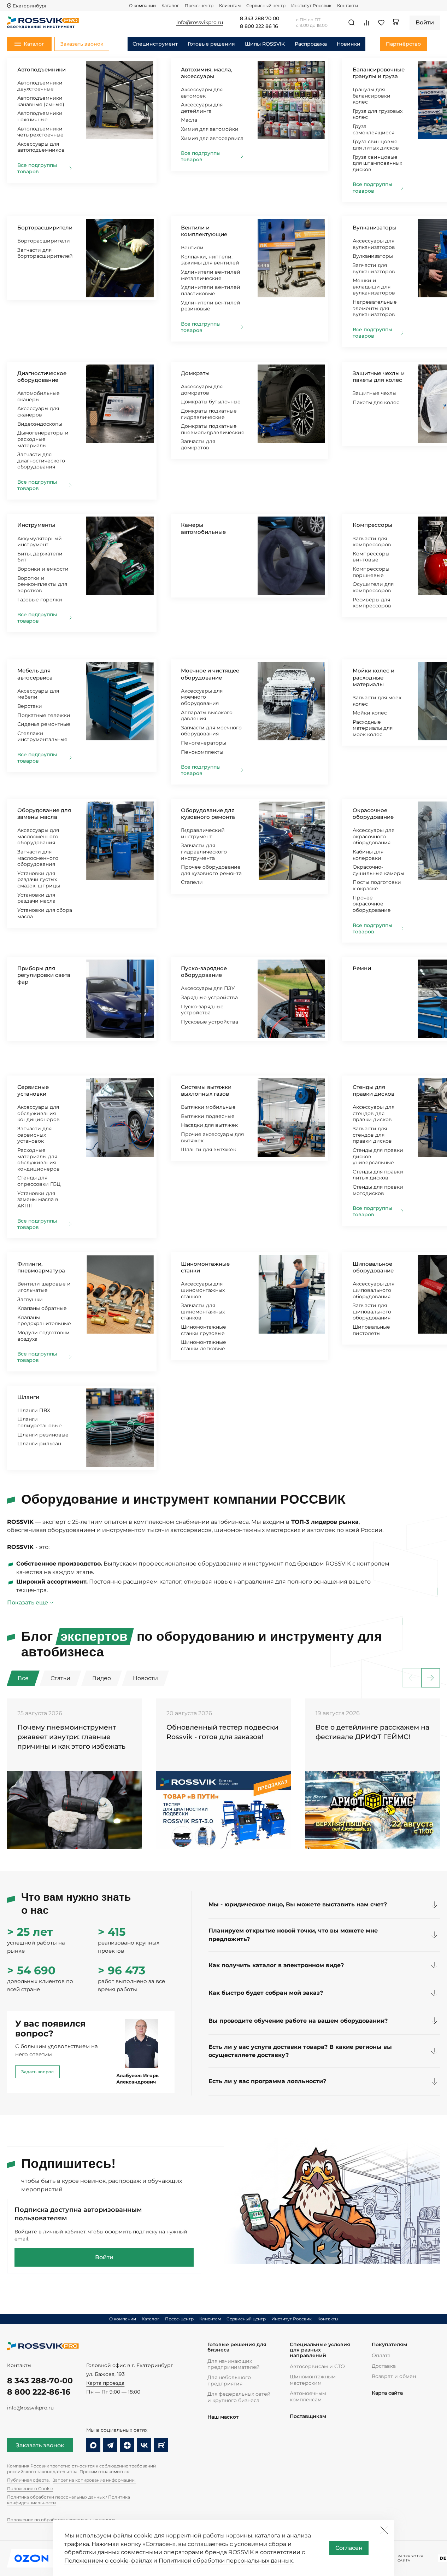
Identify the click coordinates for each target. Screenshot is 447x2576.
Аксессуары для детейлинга (202, 108)
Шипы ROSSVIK (265, 44)
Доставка (384, 2366)
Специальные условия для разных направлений (320, 2350)
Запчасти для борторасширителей (45, 253)
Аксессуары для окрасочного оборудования (374, 836)
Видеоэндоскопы (40, 424)
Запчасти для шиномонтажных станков (203, 1312)
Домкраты (195, 373)
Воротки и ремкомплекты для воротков (42, 584)
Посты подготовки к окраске (377, 885)
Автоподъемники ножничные (40, 116)
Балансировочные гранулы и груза (379, 73)
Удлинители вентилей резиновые (211, 306)
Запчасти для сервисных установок (34, 1135)
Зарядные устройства (209, 997)
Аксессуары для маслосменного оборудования (38, 836)
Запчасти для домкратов (198, 444)
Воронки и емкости (43, 569)
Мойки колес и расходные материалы (374, 677)
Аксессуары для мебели (38, 694)
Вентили (192, 247)
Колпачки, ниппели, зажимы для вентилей (210, 260)
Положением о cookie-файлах (108, 2561)
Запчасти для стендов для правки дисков (372, 1135)
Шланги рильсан (39, 1444)
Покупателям (389, 2345)
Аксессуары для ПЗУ (208, 988)
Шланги (28, 1397)
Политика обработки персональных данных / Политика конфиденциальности (69, 2500)
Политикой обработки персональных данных (226, 2561)
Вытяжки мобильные (208, 1107)
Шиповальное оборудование (373, 1267)
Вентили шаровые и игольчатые (44, 1287)
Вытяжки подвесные (208, 1116)
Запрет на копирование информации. (94, 2480)
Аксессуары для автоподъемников (41, 147)
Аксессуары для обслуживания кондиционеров (39, 1113)
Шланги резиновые (43, 1435)
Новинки (349, 44)
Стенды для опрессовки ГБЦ (39, 1181)
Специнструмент (155, 44)
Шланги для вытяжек (208, 1149)
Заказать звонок (40, 2445)
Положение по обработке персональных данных (61, 2520)
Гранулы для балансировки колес (372, 96)
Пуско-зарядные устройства (202, 1010)
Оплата (381, 2355)
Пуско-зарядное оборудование (204, 972)
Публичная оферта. (28, 2480)
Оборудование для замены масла (44, 814)
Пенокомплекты (202, 752)
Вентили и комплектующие (204, 231)
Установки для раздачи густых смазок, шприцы (39, 879)
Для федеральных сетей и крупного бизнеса (239, 2397)
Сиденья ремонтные (44, 724)
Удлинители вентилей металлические (211, 275)
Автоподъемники (42, 69)
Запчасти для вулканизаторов (374, 268)
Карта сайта (387, 2393)
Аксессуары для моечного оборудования (202, 697)
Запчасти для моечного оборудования (211, 731)
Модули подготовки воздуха (43, 1336)
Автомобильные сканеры (39, 396)
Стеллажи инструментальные (42, 736)
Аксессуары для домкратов (202, 390)
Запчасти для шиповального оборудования (372, 1312)
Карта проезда (105, 2383)
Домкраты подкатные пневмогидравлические (213, 429)
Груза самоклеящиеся (374, 129)
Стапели (192, 882)
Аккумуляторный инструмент (40, 542)
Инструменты (36, 525)
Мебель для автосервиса (35, 674)
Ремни (362, 968)
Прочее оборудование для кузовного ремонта (211, 870)
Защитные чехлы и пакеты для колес (379, 377)
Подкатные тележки (44, 715)
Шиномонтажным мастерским (313, 2380)
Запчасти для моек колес (377, 701)
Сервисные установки (33, 1090)
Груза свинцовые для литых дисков (376, 145)
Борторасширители (45, 228)
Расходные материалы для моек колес (373, 728)
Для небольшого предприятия (229, 2380)
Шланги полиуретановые (40, 1422)
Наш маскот (223, 2417)
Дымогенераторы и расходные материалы (43, 439)
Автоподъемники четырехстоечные (40, 132)
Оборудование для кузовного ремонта (208, 814)
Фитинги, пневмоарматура (41, 1267)
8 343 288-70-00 (40, 2380)
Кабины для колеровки (368, 855)
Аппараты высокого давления (207, 716)
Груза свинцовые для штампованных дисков (377, 163)
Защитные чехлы (375, 393)
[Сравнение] (366, 23)
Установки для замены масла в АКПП (38, 1199)
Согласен (349, 2548)
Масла (189, 120)
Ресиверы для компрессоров (372, 603)
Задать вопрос (37, 2072)
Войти (104, 2257)
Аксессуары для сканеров (38, 412)
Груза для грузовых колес (378, 114)
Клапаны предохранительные (44, 1321)
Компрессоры (372, 525)
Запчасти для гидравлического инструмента (204, 852)
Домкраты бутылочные (211, 402)
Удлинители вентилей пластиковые (211, 290)
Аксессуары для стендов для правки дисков (374, 1113)
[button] (431, 1678)
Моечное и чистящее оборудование (210, 674)
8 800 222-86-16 (39, 2392)
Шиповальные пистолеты (371, 1330)
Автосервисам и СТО (317, 2366)
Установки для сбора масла (45, 913)
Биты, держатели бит (40, 557)
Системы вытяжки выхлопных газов (206, 1090)
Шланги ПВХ (34, 1410)
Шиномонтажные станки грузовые (204, 1330)
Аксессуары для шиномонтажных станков (203, 1290)
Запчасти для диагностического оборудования (41, 461)
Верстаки (30, 706)
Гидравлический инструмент (203, 833)
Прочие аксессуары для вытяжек (212, 1137)
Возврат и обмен (394, 2376)
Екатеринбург (30, 6)
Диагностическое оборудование (42, 377)
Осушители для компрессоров (373, 587)
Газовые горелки (40, 600)
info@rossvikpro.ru (30, 2408)
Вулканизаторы (375, 228)
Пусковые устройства (210, 1022)
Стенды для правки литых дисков (378, 1175)
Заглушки (30, 1299)
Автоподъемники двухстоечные (40, 86)
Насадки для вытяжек (209, 1125)
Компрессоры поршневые (371, 572)
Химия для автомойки (210, 129)
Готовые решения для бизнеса (237, 2347)
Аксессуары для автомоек (202, 93)
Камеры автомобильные (203, 528)
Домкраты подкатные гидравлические (209, 414)
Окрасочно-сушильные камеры (378, 870)
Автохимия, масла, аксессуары (207, 73)
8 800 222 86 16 (259, 27)
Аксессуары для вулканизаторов (374, 244)
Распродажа (311, 44)
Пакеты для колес (376, 402)
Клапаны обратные (42, 1308)
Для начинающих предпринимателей (234, 2364)
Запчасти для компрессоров (372, 542)
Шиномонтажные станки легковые (204, 1345)
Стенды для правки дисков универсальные (378, 1156)
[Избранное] (381, 23)
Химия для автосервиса (212, 138)
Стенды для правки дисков (374, 1090)
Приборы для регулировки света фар (44, 975)
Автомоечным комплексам (308, 2396)
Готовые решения (211, 44)
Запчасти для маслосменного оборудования (38, 858)
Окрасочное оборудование (373, 814)
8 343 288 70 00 (260, 19)
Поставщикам (308, 2416)
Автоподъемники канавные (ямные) (41, 101)
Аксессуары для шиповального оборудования (374, 1290)
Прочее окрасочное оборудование (372, 904)
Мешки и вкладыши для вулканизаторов (374, 287)
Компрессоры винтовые (371, 557)
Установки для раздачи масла (36, 898)
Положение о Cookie (30, 2488)
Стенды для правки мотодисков (378, 1190)
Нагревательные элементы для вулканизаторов (375, 308)
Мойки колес (370, 713)
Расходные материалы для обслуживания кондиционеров (39, 1159)
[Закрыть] (384, 2530)
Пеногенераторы (204, 743)
